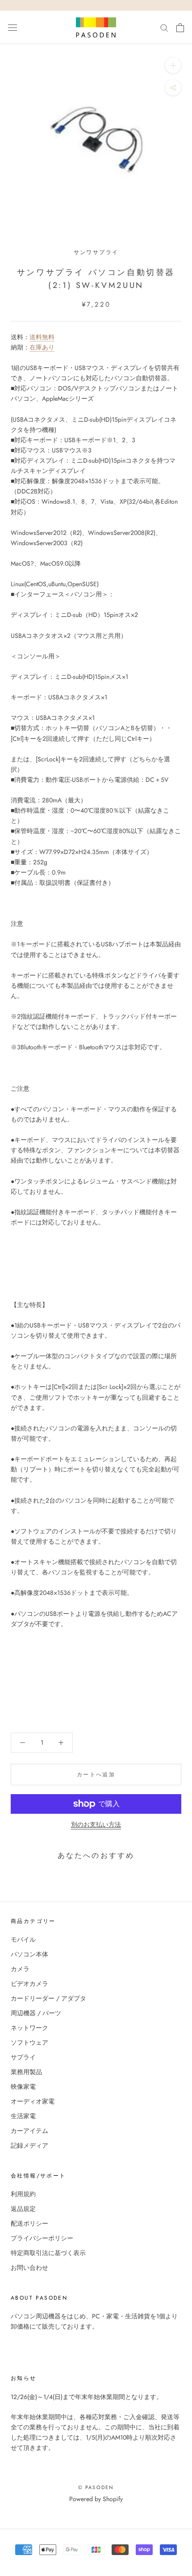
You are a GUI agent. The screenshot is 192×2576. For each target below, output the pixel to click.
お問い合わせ (29, 2268)
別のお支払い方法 (96, 1824)
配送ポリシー (29, 2223)
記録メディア (29, 2145)
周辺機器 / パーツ (36, 2013)
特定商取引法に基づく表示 (48, 2253)
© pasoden (96, 2487)
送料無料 (42, 337)
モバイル (23, 1939)
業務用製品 (26, 2072)
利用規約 (23, 2194)
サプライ (23, 2057)
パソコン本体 (29, 1954)
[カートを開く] (180, 28)
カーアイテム (29, 2131)
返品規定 (23, 2209)
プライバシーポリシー (42, 2238)
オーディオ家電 (33, 2101)
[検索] (164, 27)
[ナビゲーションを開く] (13, 28)
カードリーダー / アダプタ (48, 1998)
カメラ (20, 1969)
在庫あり (42, 347)
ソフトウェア (29, 2042)
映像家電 (23, 2087)
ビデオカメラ (29, 1984)
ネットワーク (29, 2028)
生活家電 (23, 2116)
